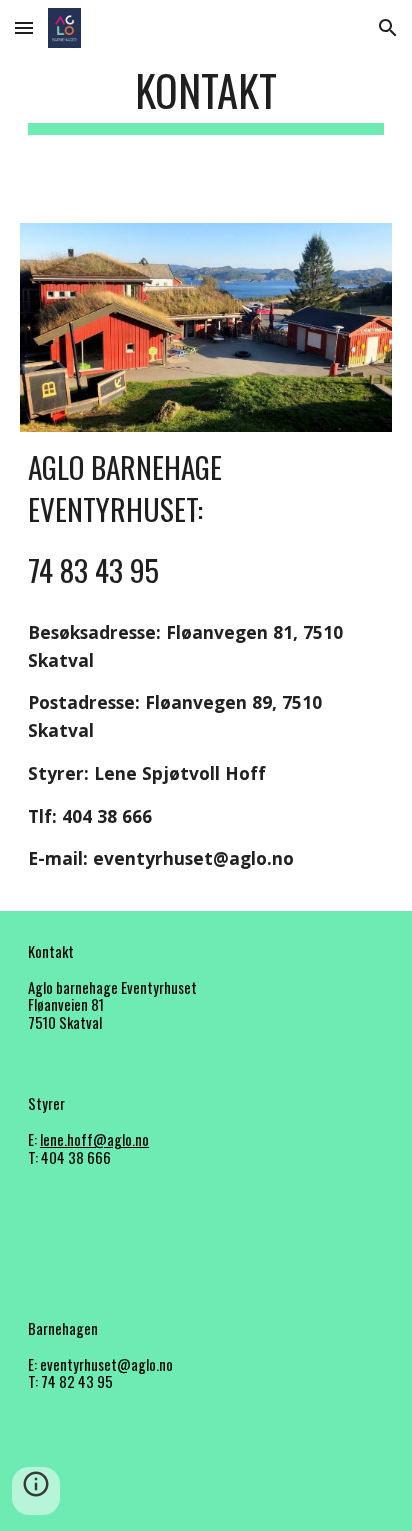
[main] (206, 99)
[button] (24, 27)
